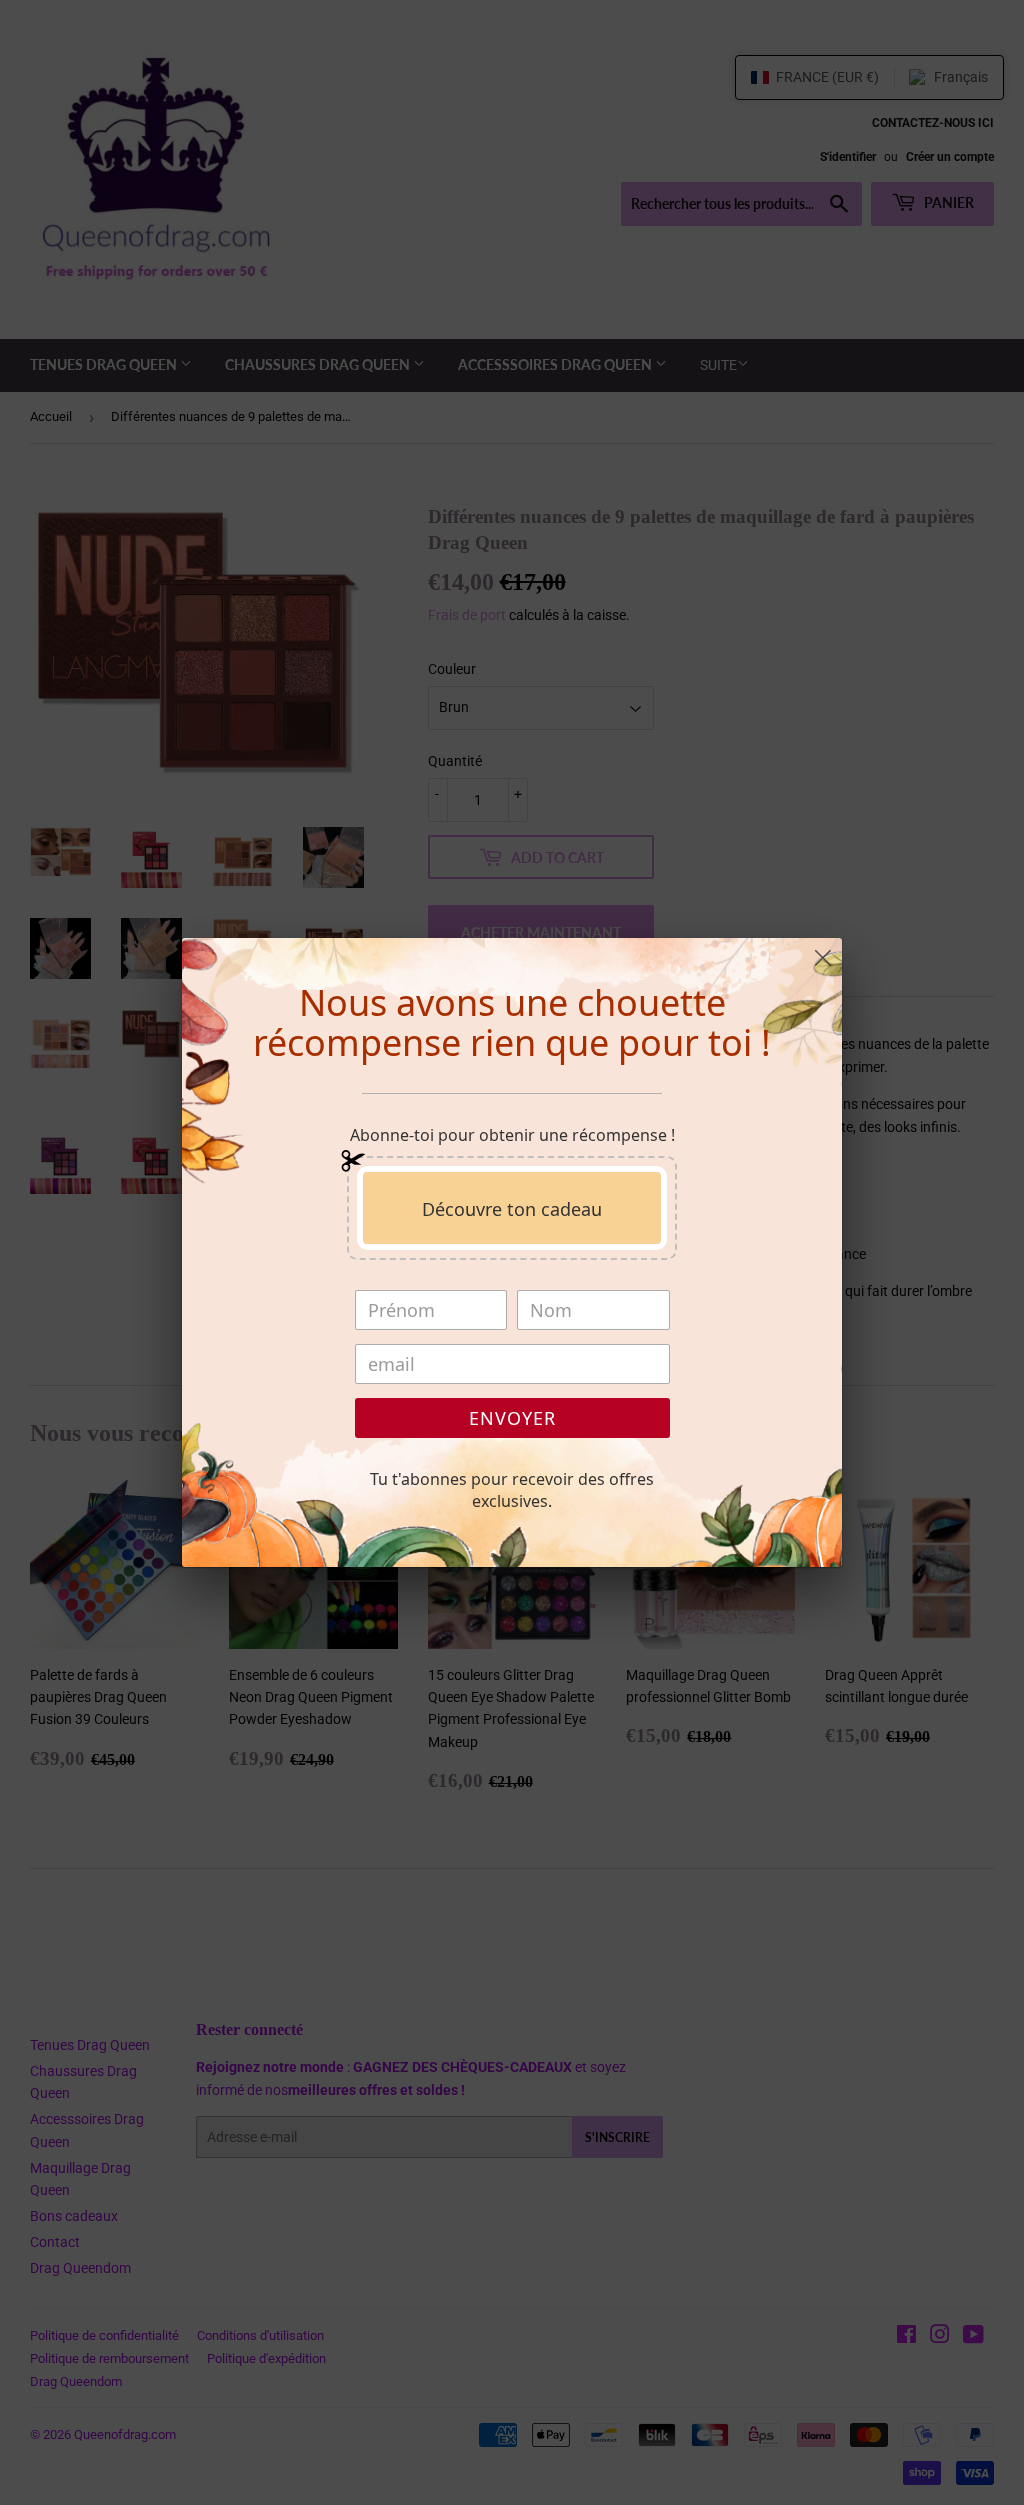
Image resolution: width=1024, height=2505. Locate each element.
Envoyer (512, 1418)
